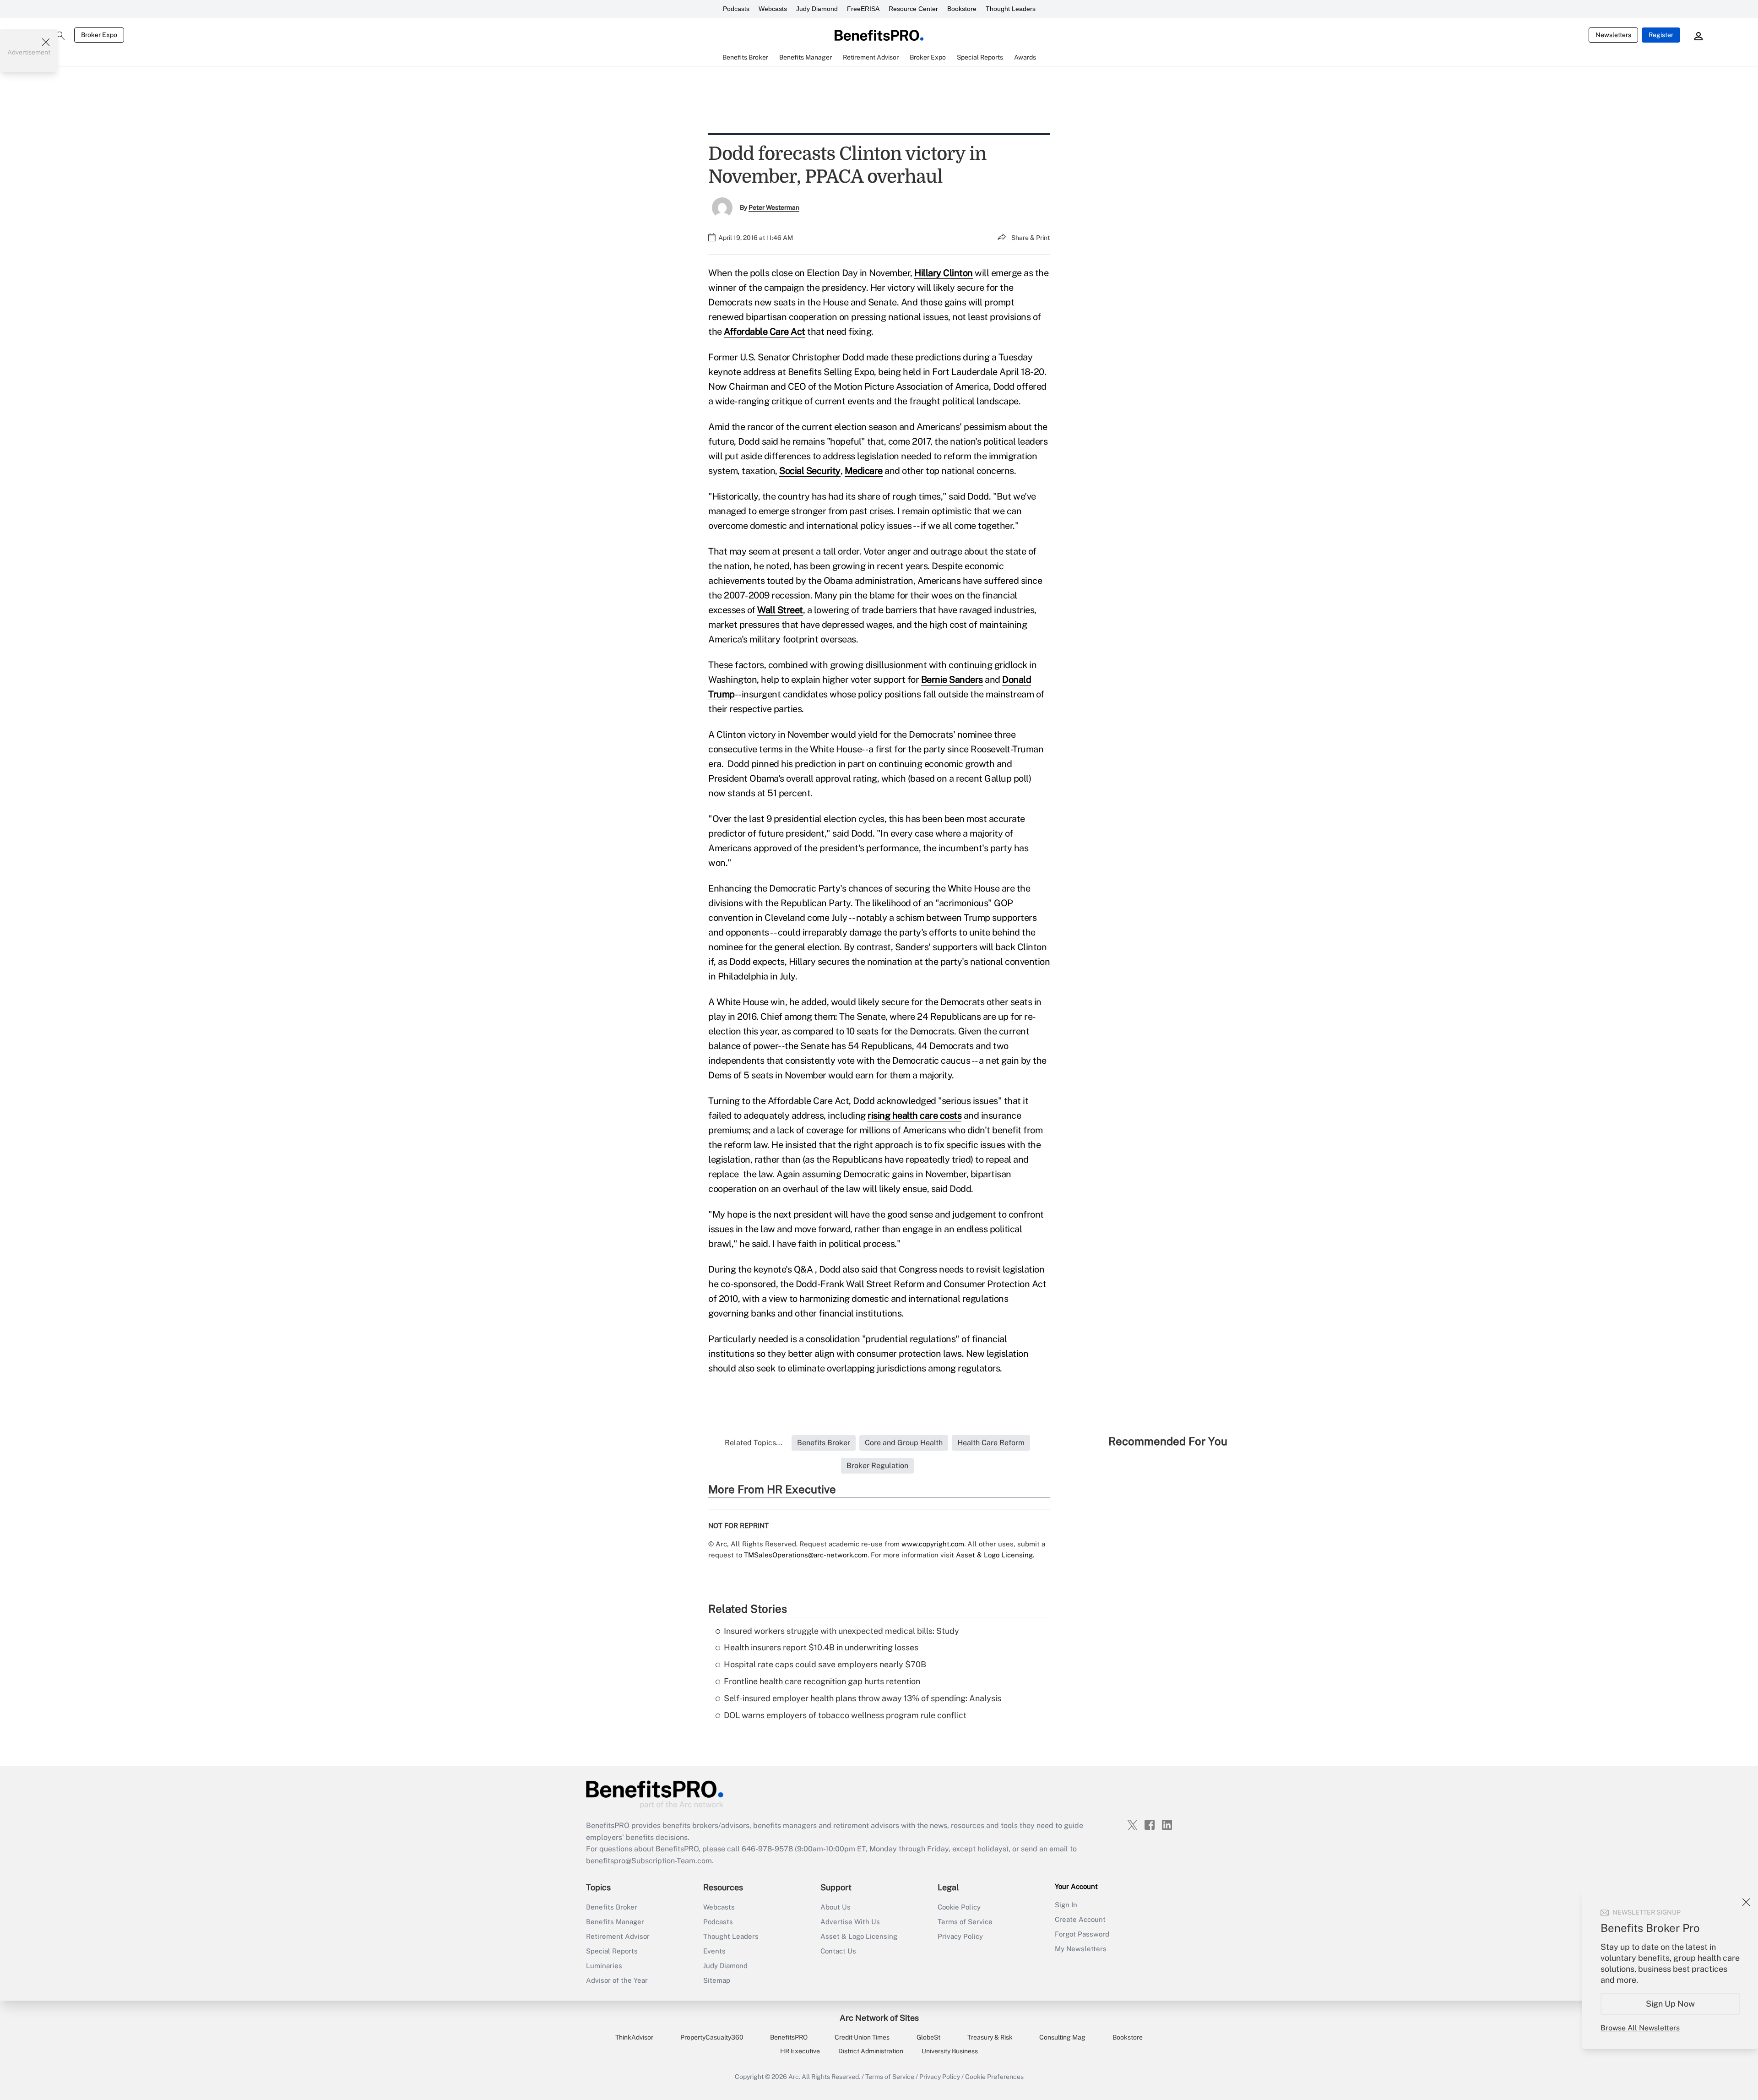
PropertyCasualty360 (712, 2037)
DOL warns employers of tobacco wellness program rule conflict (845, 1715)
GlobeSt (928, 2037)
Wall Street (780, 610)
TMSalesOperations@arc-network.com (806, 1555)
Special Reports (612, 1951)
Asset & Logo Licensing (859, 1936)
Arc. (794, 2077)
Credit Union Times (862, 2037)
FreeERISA (863, 9)
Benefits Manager (615, 1922)
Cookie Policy (959, 1907)
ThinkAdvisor (634, 2037)
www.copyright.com (933, 1544)
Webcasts (773, 9)
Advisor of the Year (617, 1980)
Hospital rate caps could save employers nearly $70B (825, 1664)
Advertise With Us (850, 1922)
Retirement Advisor (618, 1936)
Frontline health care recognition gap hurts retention (822, 1681)
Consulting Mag (1062, 2037)
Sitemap (717, 1980)
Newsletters (1613, 35)
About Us (836, 1907)
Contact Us (838, 1951)
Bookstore (962, 9)
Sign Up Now (1670, 2004)
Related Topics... (754, 1443)
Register (1661, 35)
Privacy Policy (960, 1936)
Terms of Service (965, 1922)
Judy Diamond (817, 9)
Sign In (1066, 1905)
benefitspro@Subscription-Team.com (649, 1861)
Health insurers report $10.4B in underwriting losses (821, 1647)
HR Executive (800, 2051)
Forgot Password (1082, 1934)
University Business (950, 2051)
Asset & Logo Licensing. (995, 1555)
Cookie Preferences (994, 2077)
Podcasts (736, 9)
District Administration (871, 2051)
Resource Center (913, 9)
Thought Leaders (1011, 9)
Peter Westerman (774, 207)
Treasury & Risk (990, 2037)
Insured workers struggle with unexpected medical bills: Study (841, 1631)
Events (714, 1951)
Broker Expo (99, 35)
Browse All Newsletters (1640, 2028)
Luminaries (604, 1966)
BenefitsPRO (789, 2037)
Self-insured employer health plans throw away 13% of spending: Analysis (863, 1698)
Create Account (1080, 1919)
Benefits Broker (612, 1907)
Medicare (864, 471)
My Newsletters (1081, 1949)
